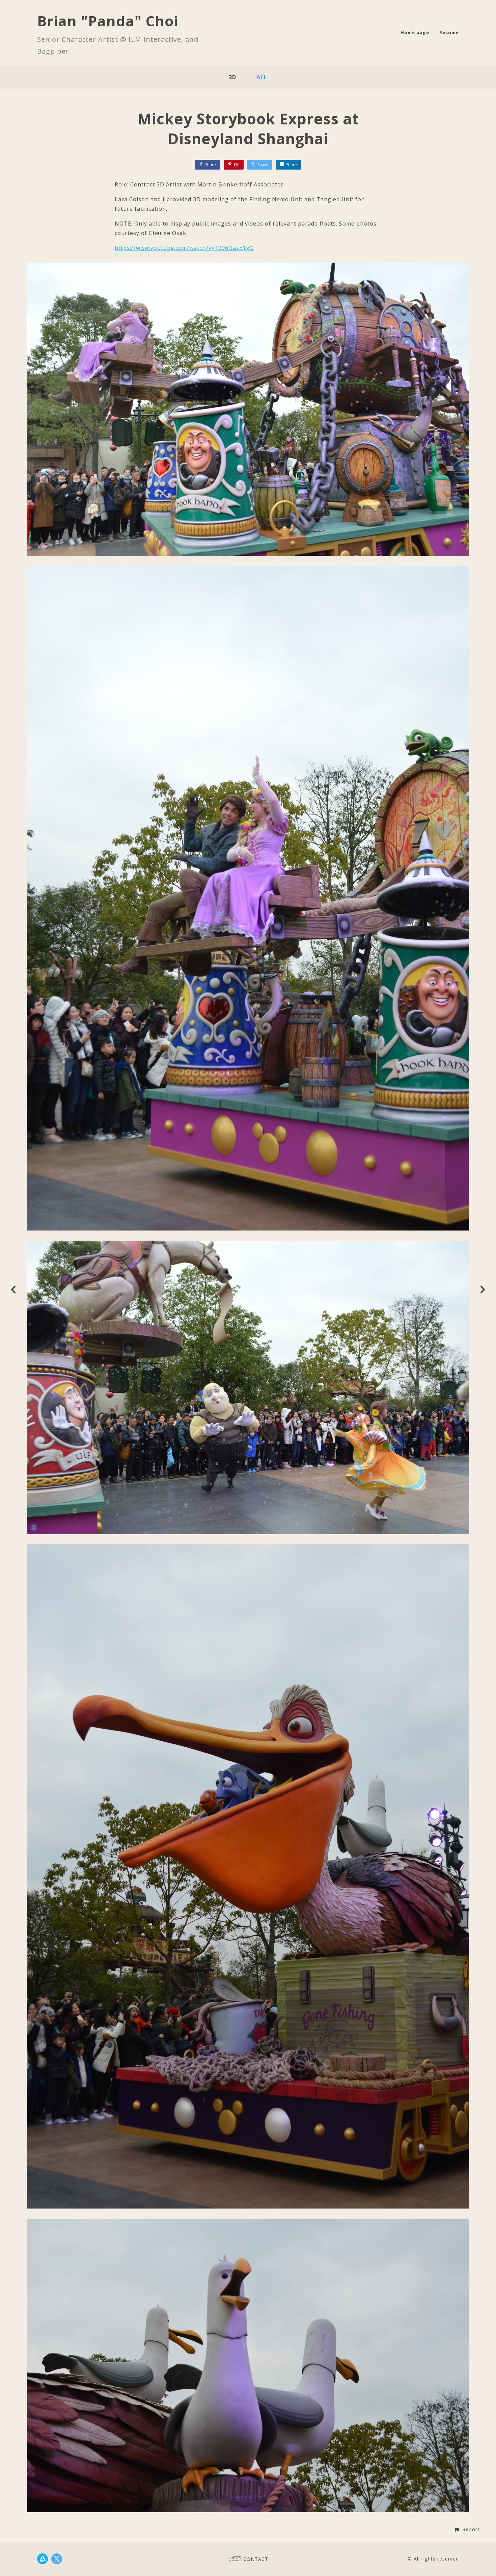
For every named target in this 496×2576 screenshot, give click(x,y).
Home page (415, 32)
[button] (467, 2529)
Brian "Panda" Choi (108, 21)
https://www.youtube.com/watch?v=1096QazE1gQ (184, 248)
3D (232, 77)
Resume (449, 32)
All (262, 77)
